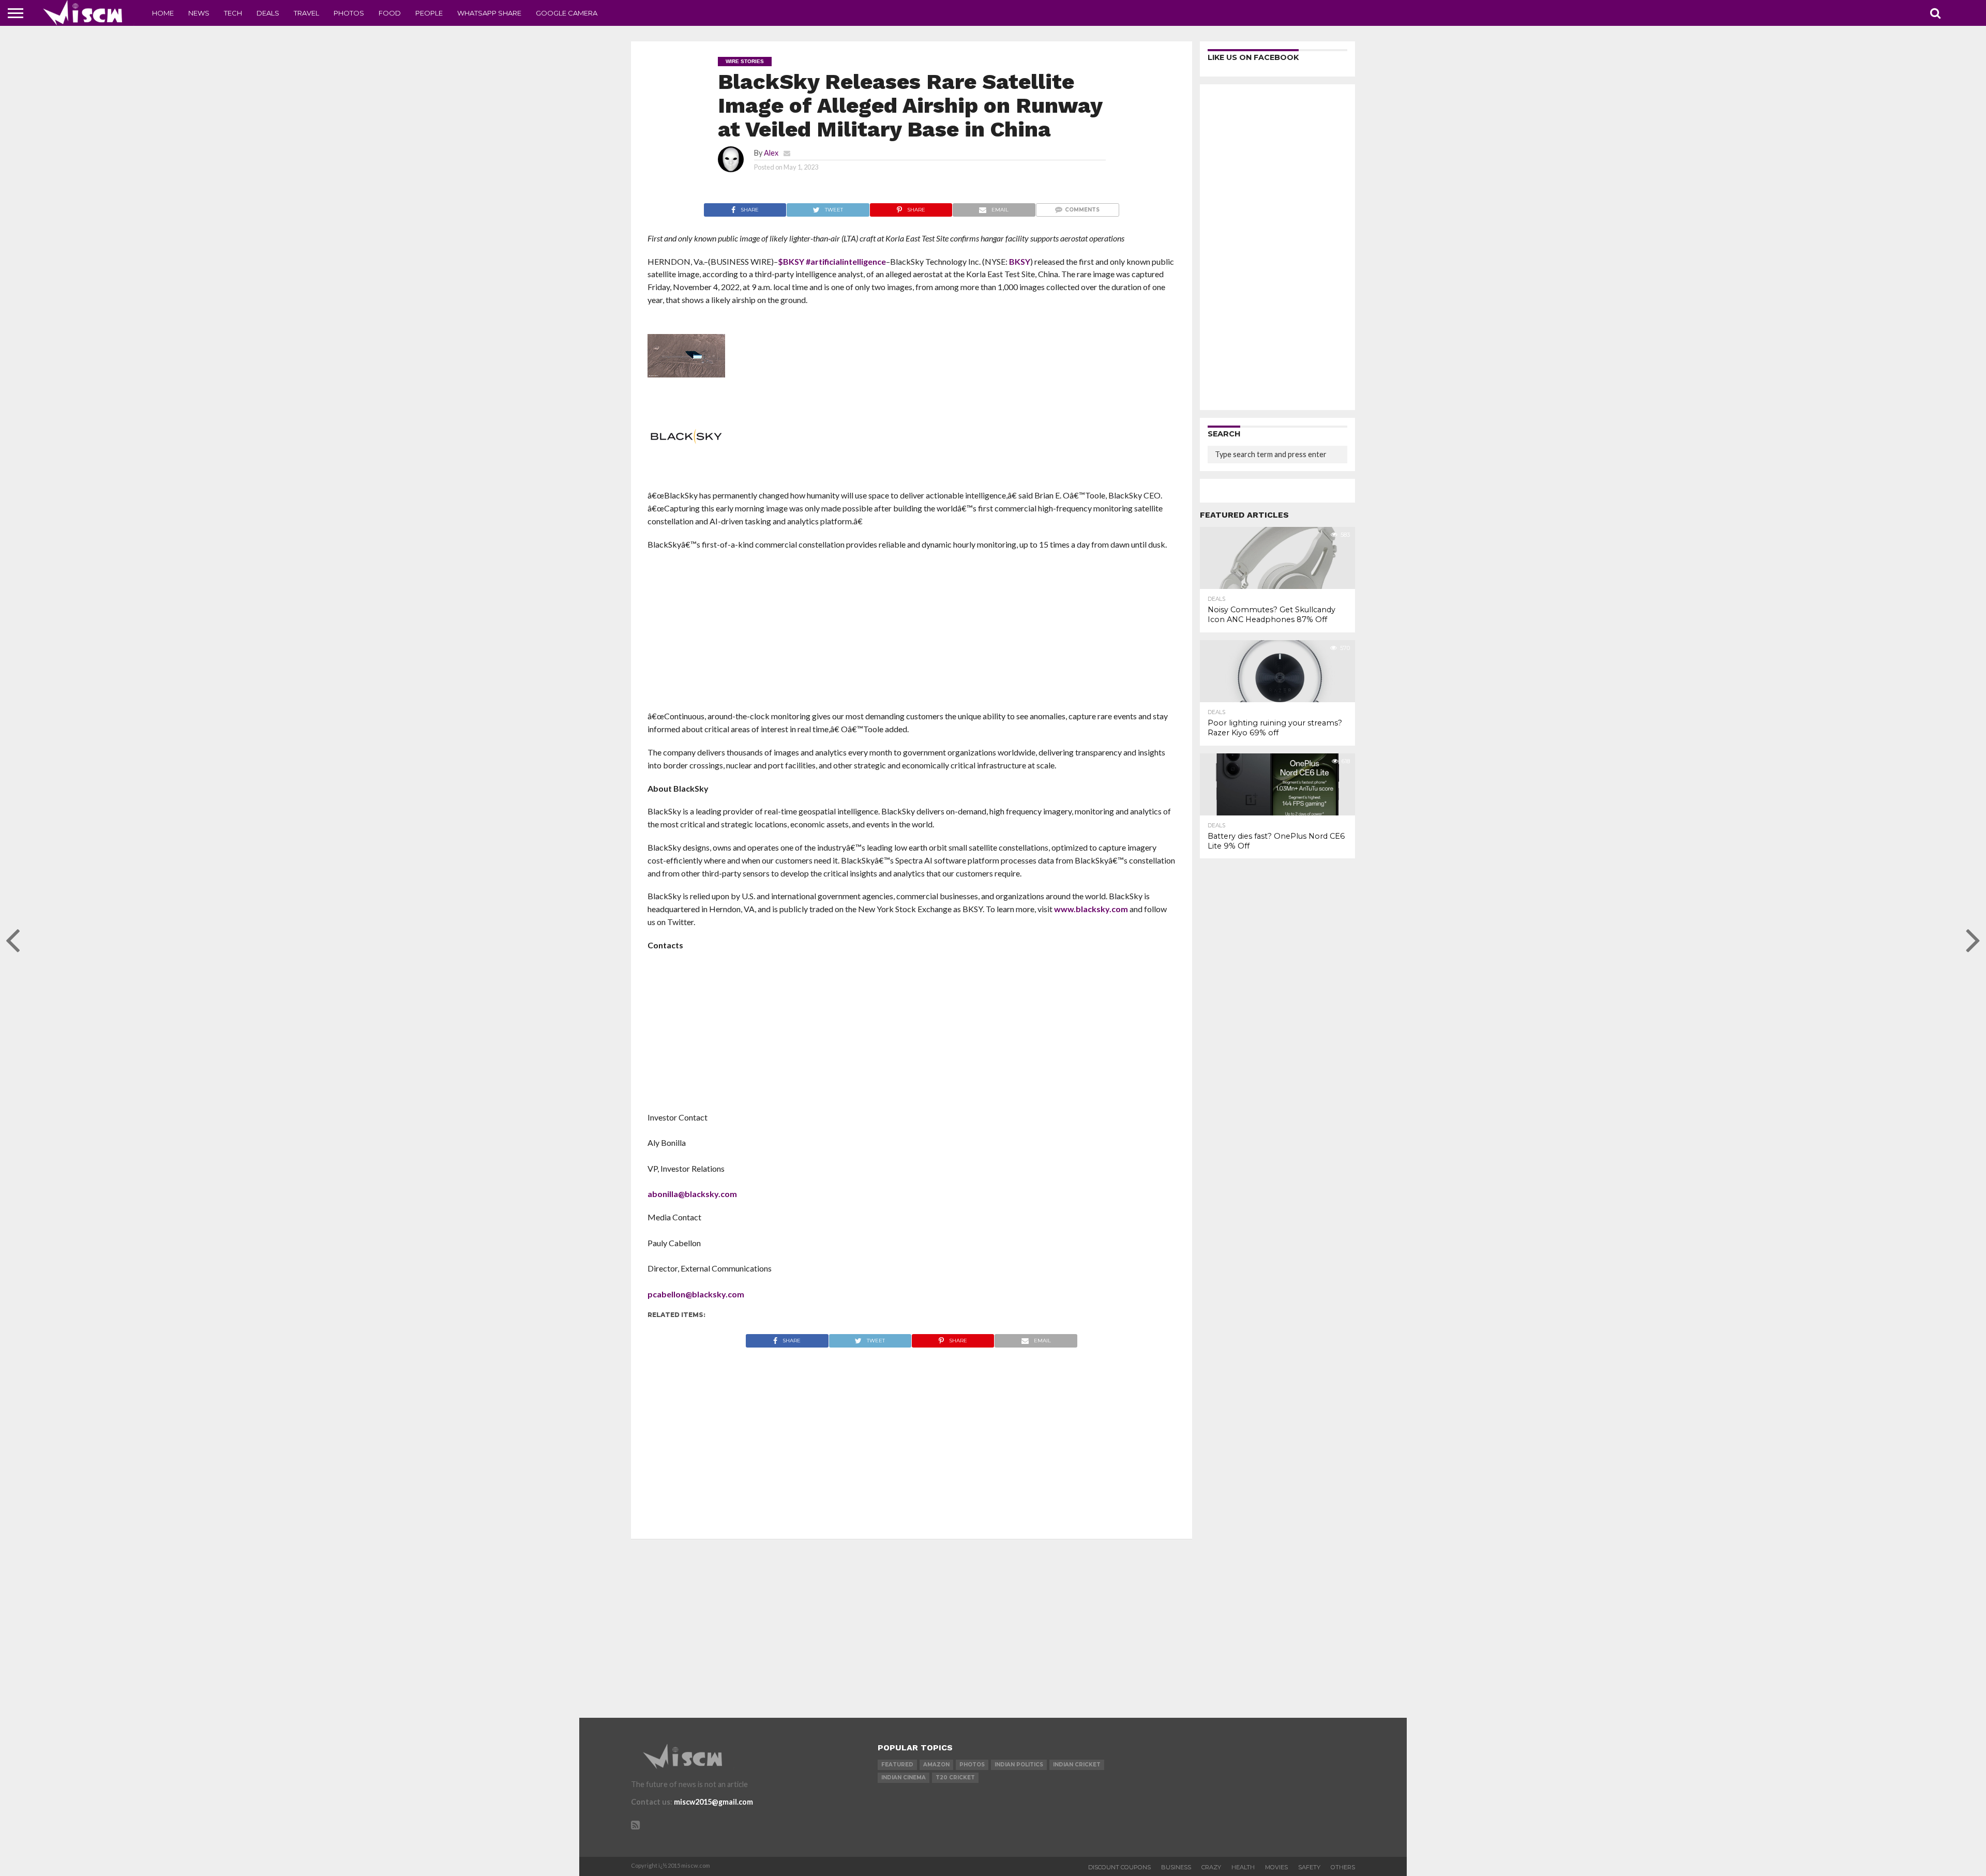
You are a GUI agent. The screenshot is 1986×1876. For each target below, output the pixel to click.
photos (972, 1765)
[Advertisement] (912, 633)
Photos (349, 13)
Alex (771, 153)
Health (1243, 1867)
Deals (268, 13)
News (199, 13)
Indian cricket (1077, 1765)
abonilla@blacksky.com (692, 1194)
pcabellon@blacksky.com (696, 1294)
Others (1343, 1867)
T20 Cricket (955, 1777)
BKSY (1020, 261)
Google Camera (567, 13)
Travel (306, 13)
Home (163, 13)
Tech (233, 13)
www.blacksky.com (1091, 909)
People (429, 13)
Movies (1276, 1867)
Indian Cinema (904, 1777)
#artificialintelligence (846, 261)
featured (897, 1765)
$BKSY (791, 261)
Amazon (936, 1765)
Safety (1309, 1867)
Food (390, 13)
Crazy (1211, 1867)
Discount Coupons (1119, 1867)
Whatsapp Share (489, 13)
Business (1176, 1867)
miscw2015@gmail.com (713, 1802)
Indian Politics (1019, 1765)
